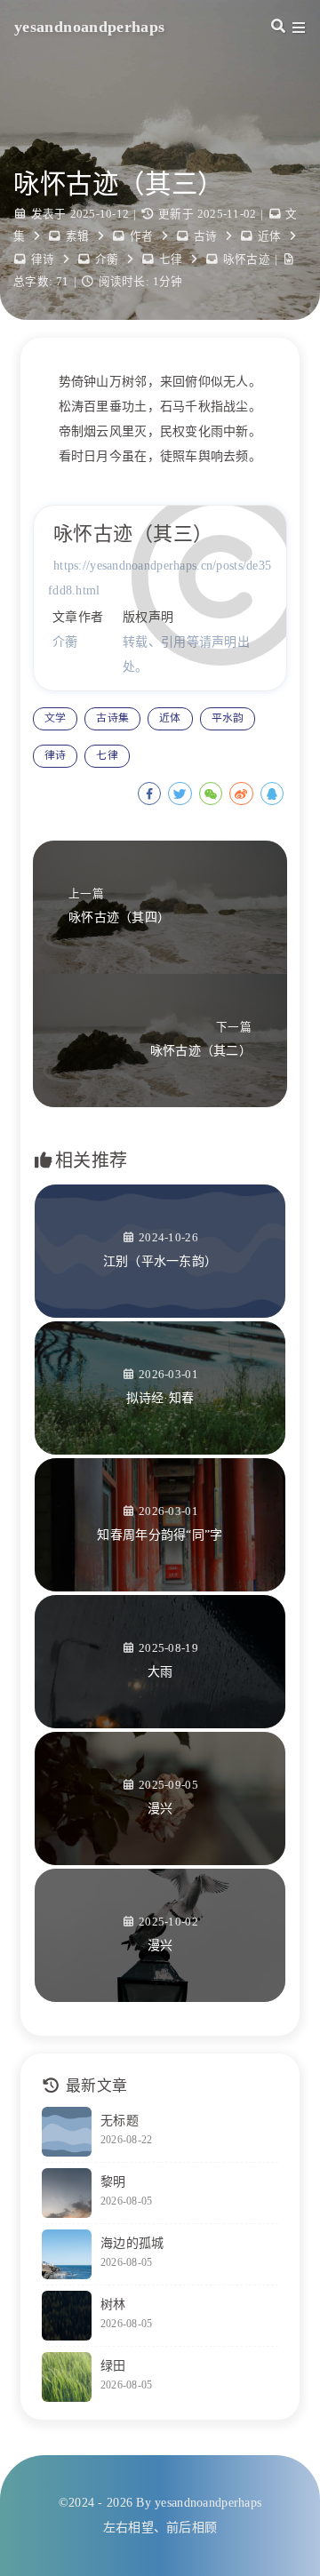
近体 (270, 236)
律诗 (43, 259)
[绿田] (67, 2377)
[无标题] (67, 2132)
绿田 (113, 2366)
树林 (113, 2305)
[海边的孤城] (67, 2254)
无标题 (120, 2121)
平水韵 (228, 718)
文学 (55, 718)
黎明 (113, 2182)
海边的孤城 (132, 2243)
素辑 (78, 236)
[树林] (67, 2316)
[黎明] (67, 2193)
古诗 (206, 236)
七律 (171, 259)
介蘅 (107, 259)
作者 (142, 236)
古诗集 (112, 718)
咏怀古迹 (247, 259)
